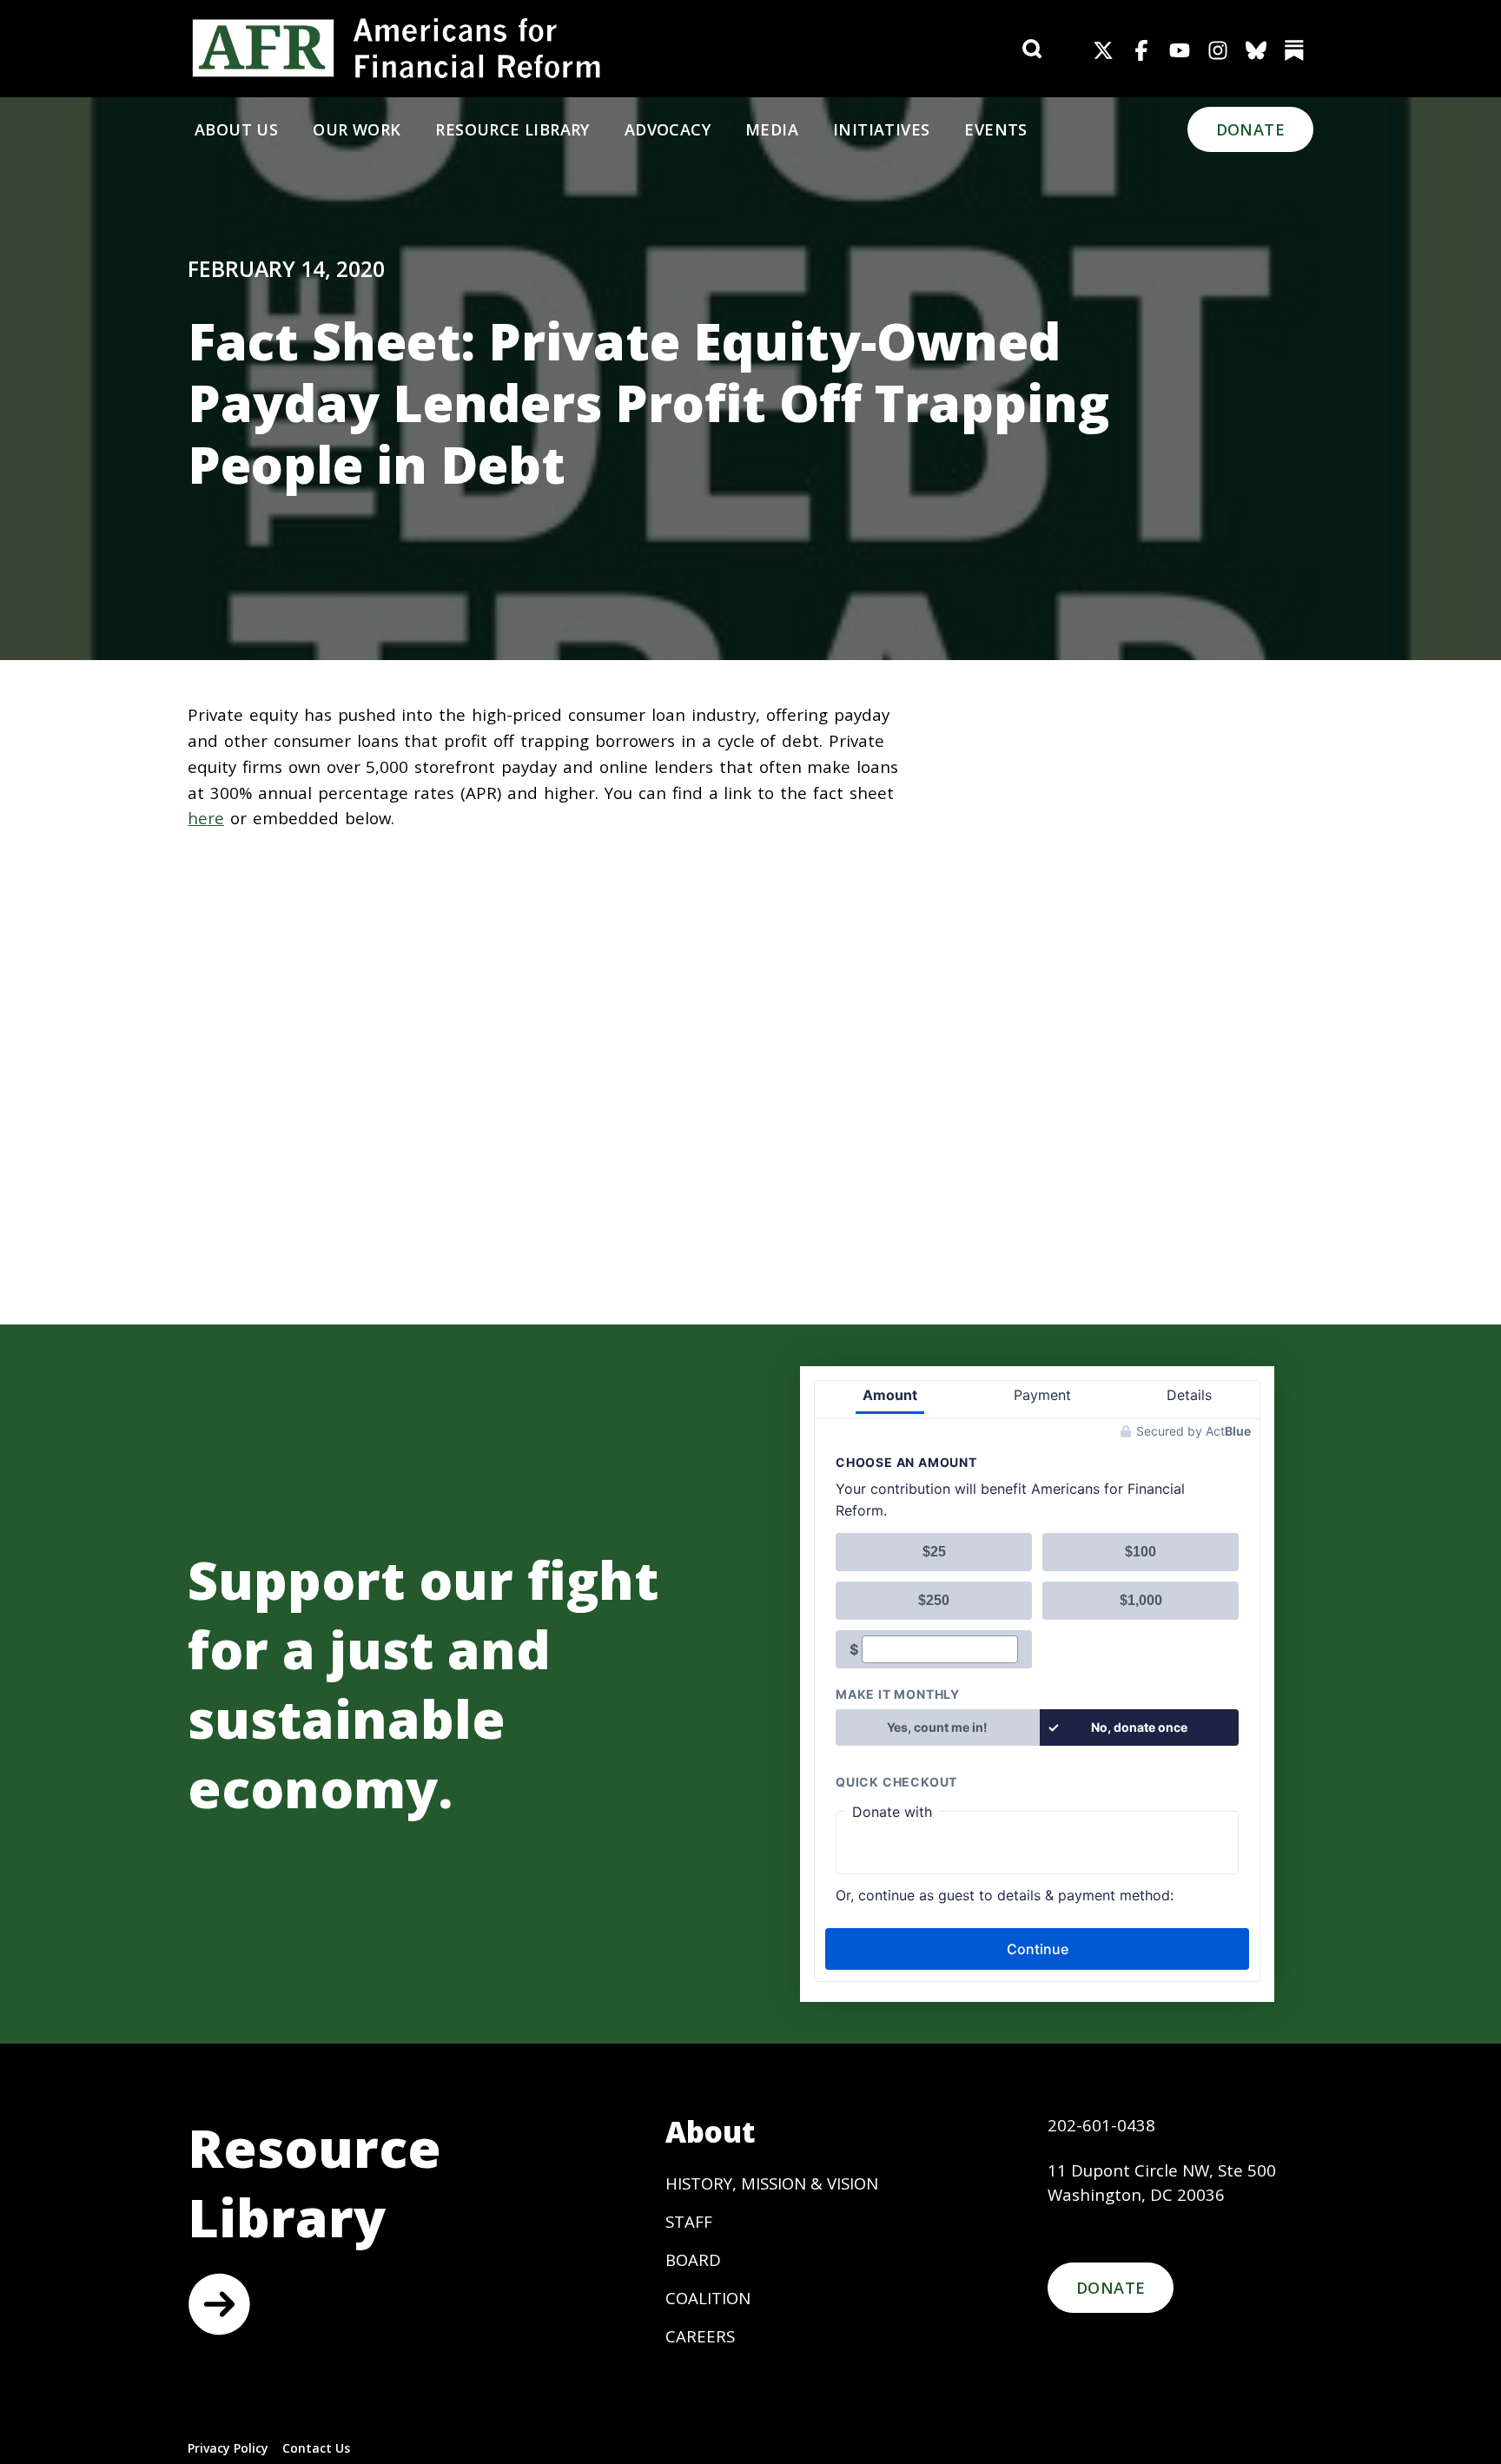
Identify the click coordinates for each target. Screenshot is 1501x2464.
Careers (700, 2336)
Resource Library (512, 129)
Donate (1250, 129)
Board (693, 2259)
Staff (689, 2221)
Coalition (708, 2298)
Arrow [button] (219, 2304)
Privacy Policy (228, 2448)
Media (772, 129)
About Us (236, 129)
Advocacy (668, 129)
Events (995, 129)
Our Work (357, 129)
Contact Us (316, 2448)
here (206, 818)
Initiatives (881, 129)
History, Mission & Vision (772, 2183)
